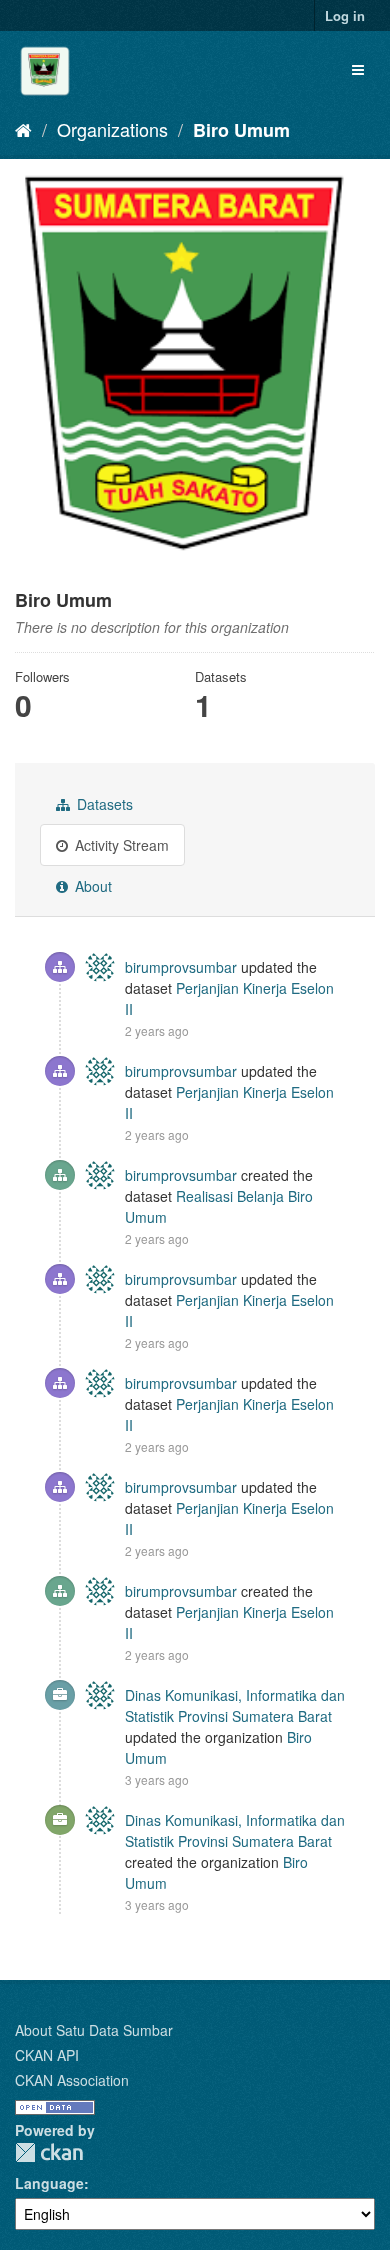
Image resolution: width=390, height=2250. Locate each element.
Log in (345, 15)
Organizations (112, 129)
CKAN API (47, 2055)
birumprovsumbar (181, 967)
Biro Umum (241, 130)
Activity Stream (120, 845)
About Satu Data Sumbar (94, 2030)
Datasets (103, 804)
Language (49, 2183)
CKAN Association (72, 2080)
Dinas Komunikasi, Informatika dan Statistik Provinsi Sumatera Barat (235, 1705)
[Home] (23, 129)
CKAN (49, 2152)
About (91, 886)
